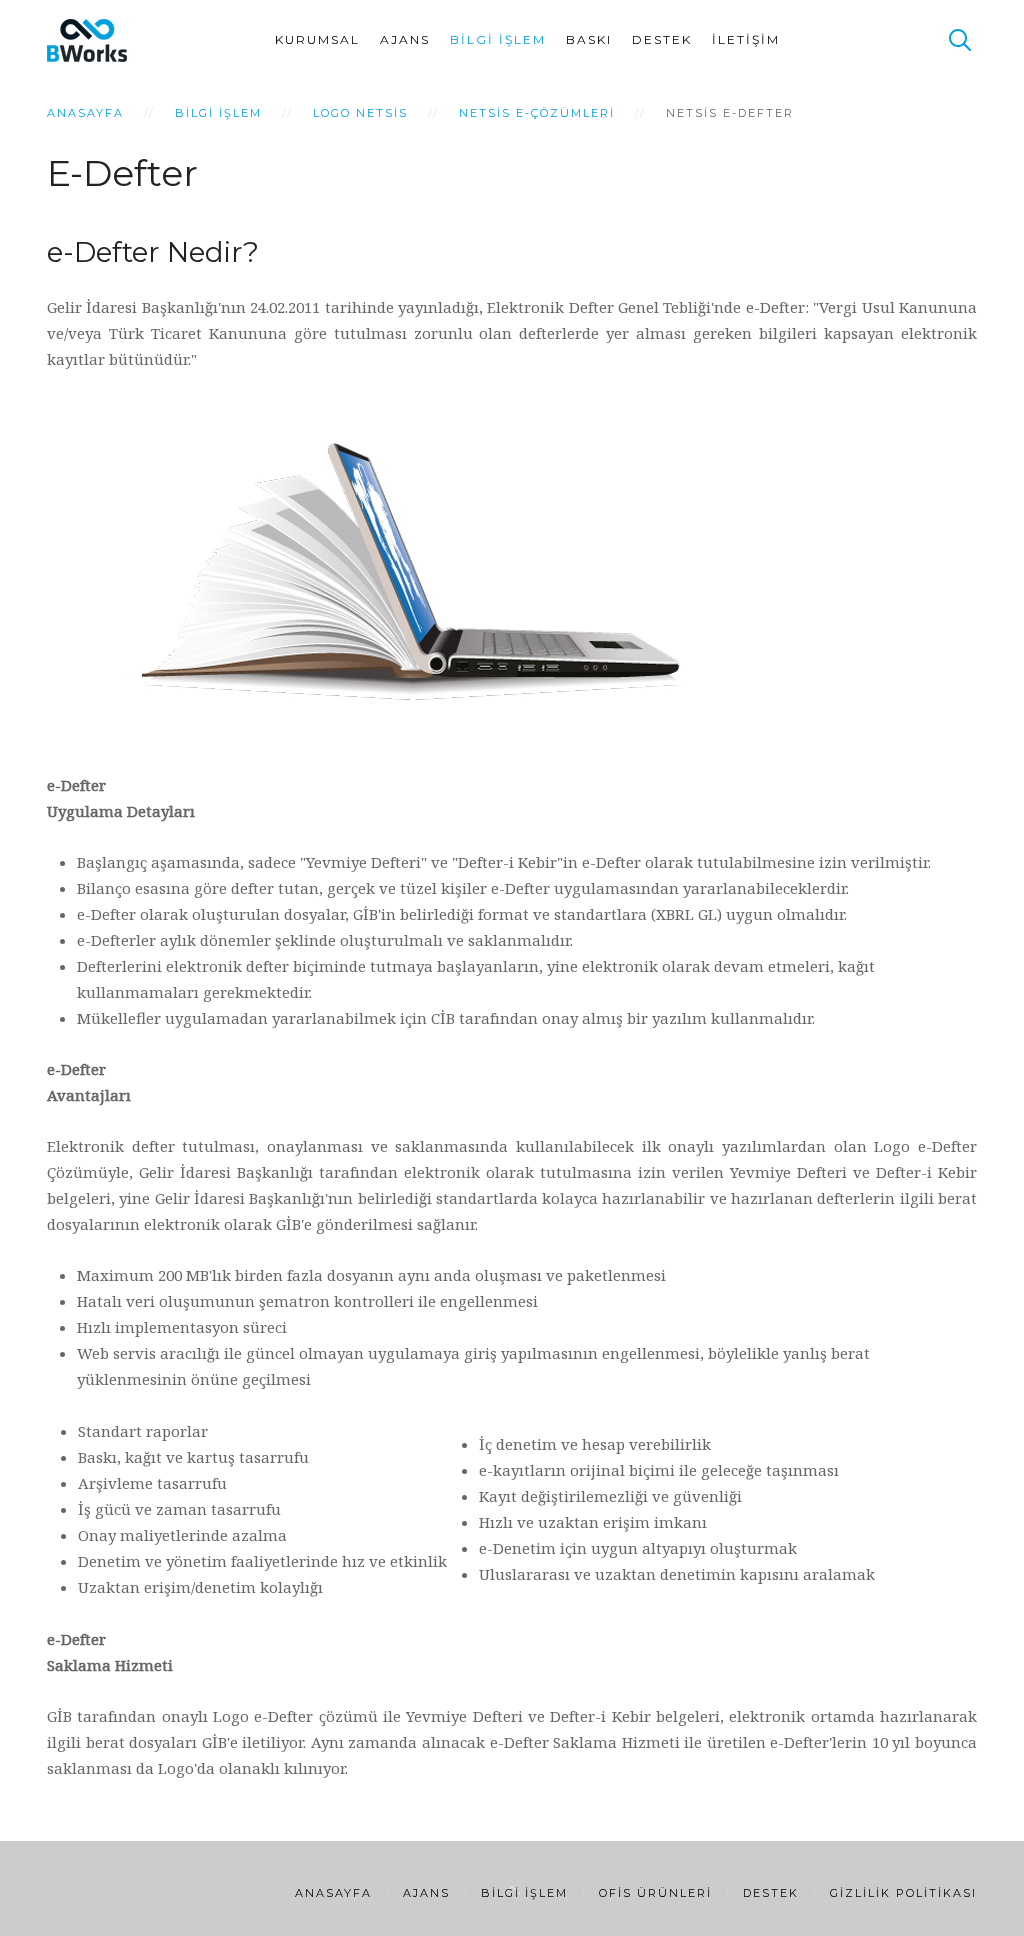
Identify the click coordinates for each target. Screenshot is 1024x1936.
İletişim (746, 39)
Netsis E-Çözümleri (537, 113)
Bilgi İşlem (498, 39)
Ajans (405, 39)
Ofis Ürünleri (655, 1893)
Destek (662, 39)
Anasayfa (85, 113)
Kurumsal (317, 39)
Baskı (589, 39)
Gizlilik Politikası (903, 1893)
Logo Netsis (360, 113)
